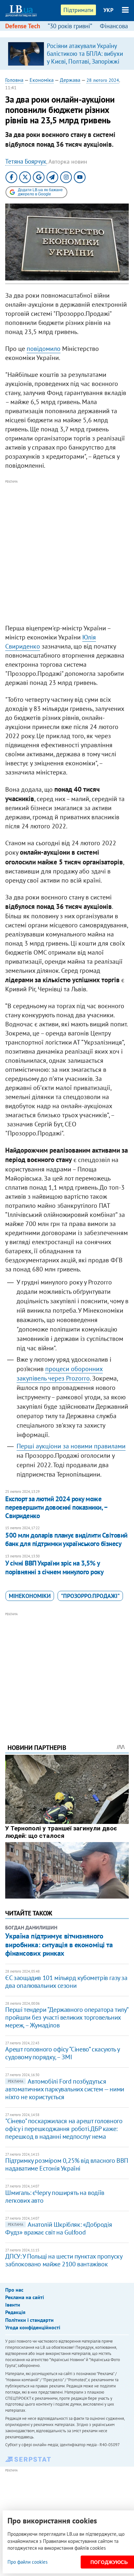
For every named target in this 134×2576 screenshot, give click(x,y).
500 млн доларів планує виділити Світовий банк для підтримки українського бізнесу (66, 1539)
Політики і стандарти (29, 2320)
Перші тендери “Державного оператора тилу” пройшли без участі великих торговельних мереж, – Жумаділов (67, 2017)
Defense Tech (23, 26)
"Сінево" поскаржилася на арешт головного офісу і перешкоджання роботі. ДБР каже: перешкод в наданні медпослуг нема (64, 2129)
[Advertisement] (67, 552)
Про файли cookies (27, 2562)
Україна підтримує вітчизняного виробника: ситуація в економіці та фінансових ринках (59, 1944)
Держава (70, 80)
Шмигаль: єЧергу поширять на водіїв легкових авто (55, 2197)
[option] (67, 54)
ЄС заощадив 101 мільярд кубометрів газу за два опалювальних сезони (66, 1982)
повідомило (44, 349)
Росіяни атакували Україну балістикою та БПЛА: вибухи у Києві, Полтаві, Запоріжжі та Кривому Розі (85, 57)
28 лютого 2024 (103, 80)
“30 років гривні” (70, 26)
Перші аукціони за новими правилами (71, 1446)
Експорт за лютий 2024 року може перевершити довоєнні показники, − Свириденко (56, 1507)
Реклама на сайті (25, 2297)
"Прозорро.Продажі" (90, 1596)
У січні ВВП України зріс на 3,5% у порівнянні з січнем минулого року (54, 1567)
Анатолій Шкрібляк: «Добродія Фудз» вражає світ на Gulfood (59, 2228)
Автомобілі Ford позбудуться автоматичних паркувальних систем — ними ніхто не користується (65, 2089)
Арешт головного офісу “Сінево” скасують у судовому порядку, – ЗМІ (62, 2053)
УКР (108, 10)
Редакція (15, 2312)
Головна (14, 80)
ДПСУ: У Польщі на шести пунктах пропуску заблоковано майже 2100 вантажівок (64, 2260)
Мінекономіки (30, 1596)
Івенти (13, 2305)
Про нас (14, 2290)
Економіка (42, 80)
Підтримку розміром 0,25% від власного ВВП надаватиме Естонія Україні (67, 2164)
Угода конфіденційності (33, 2327)
